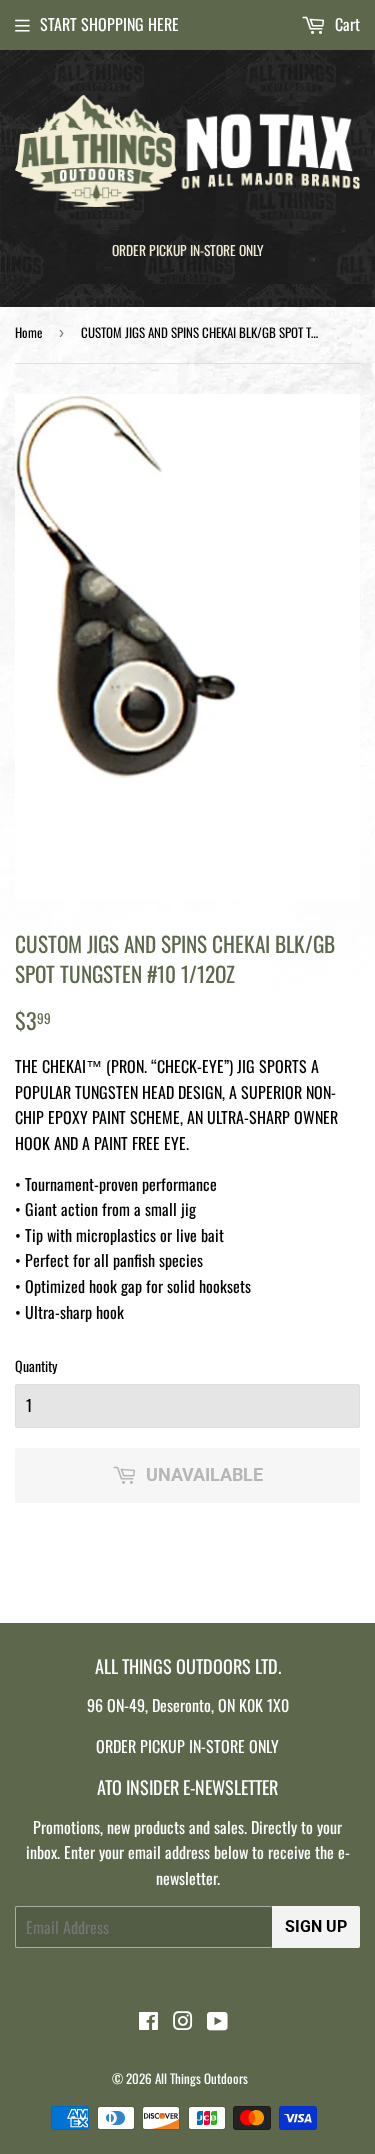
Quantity (36, 1365)
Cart (345, 24)
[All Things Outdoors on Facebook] (148, 2022)
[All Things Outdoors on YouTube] (217, 2022)
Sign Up (316, 1926)
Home (28, 332)
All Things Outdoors (201, 2078)
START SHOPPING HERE (109, 24)
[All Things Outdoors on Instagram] (183, 2022)
